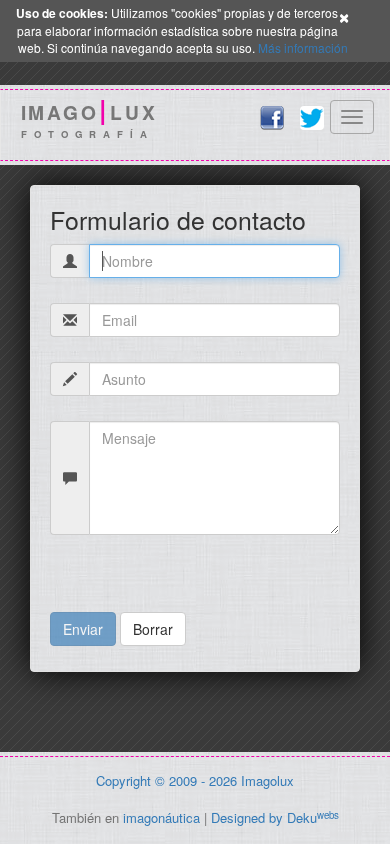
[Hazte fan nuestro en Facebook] (272, 118)
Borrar (153, 629)
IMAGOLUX (89, 120)
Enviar (83, 629)
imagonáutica (161, 817)
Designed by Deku (275, 817)
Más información (303, 47)
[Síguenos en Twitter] (312, 118)
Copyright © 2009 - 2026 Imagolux (195, 780)
